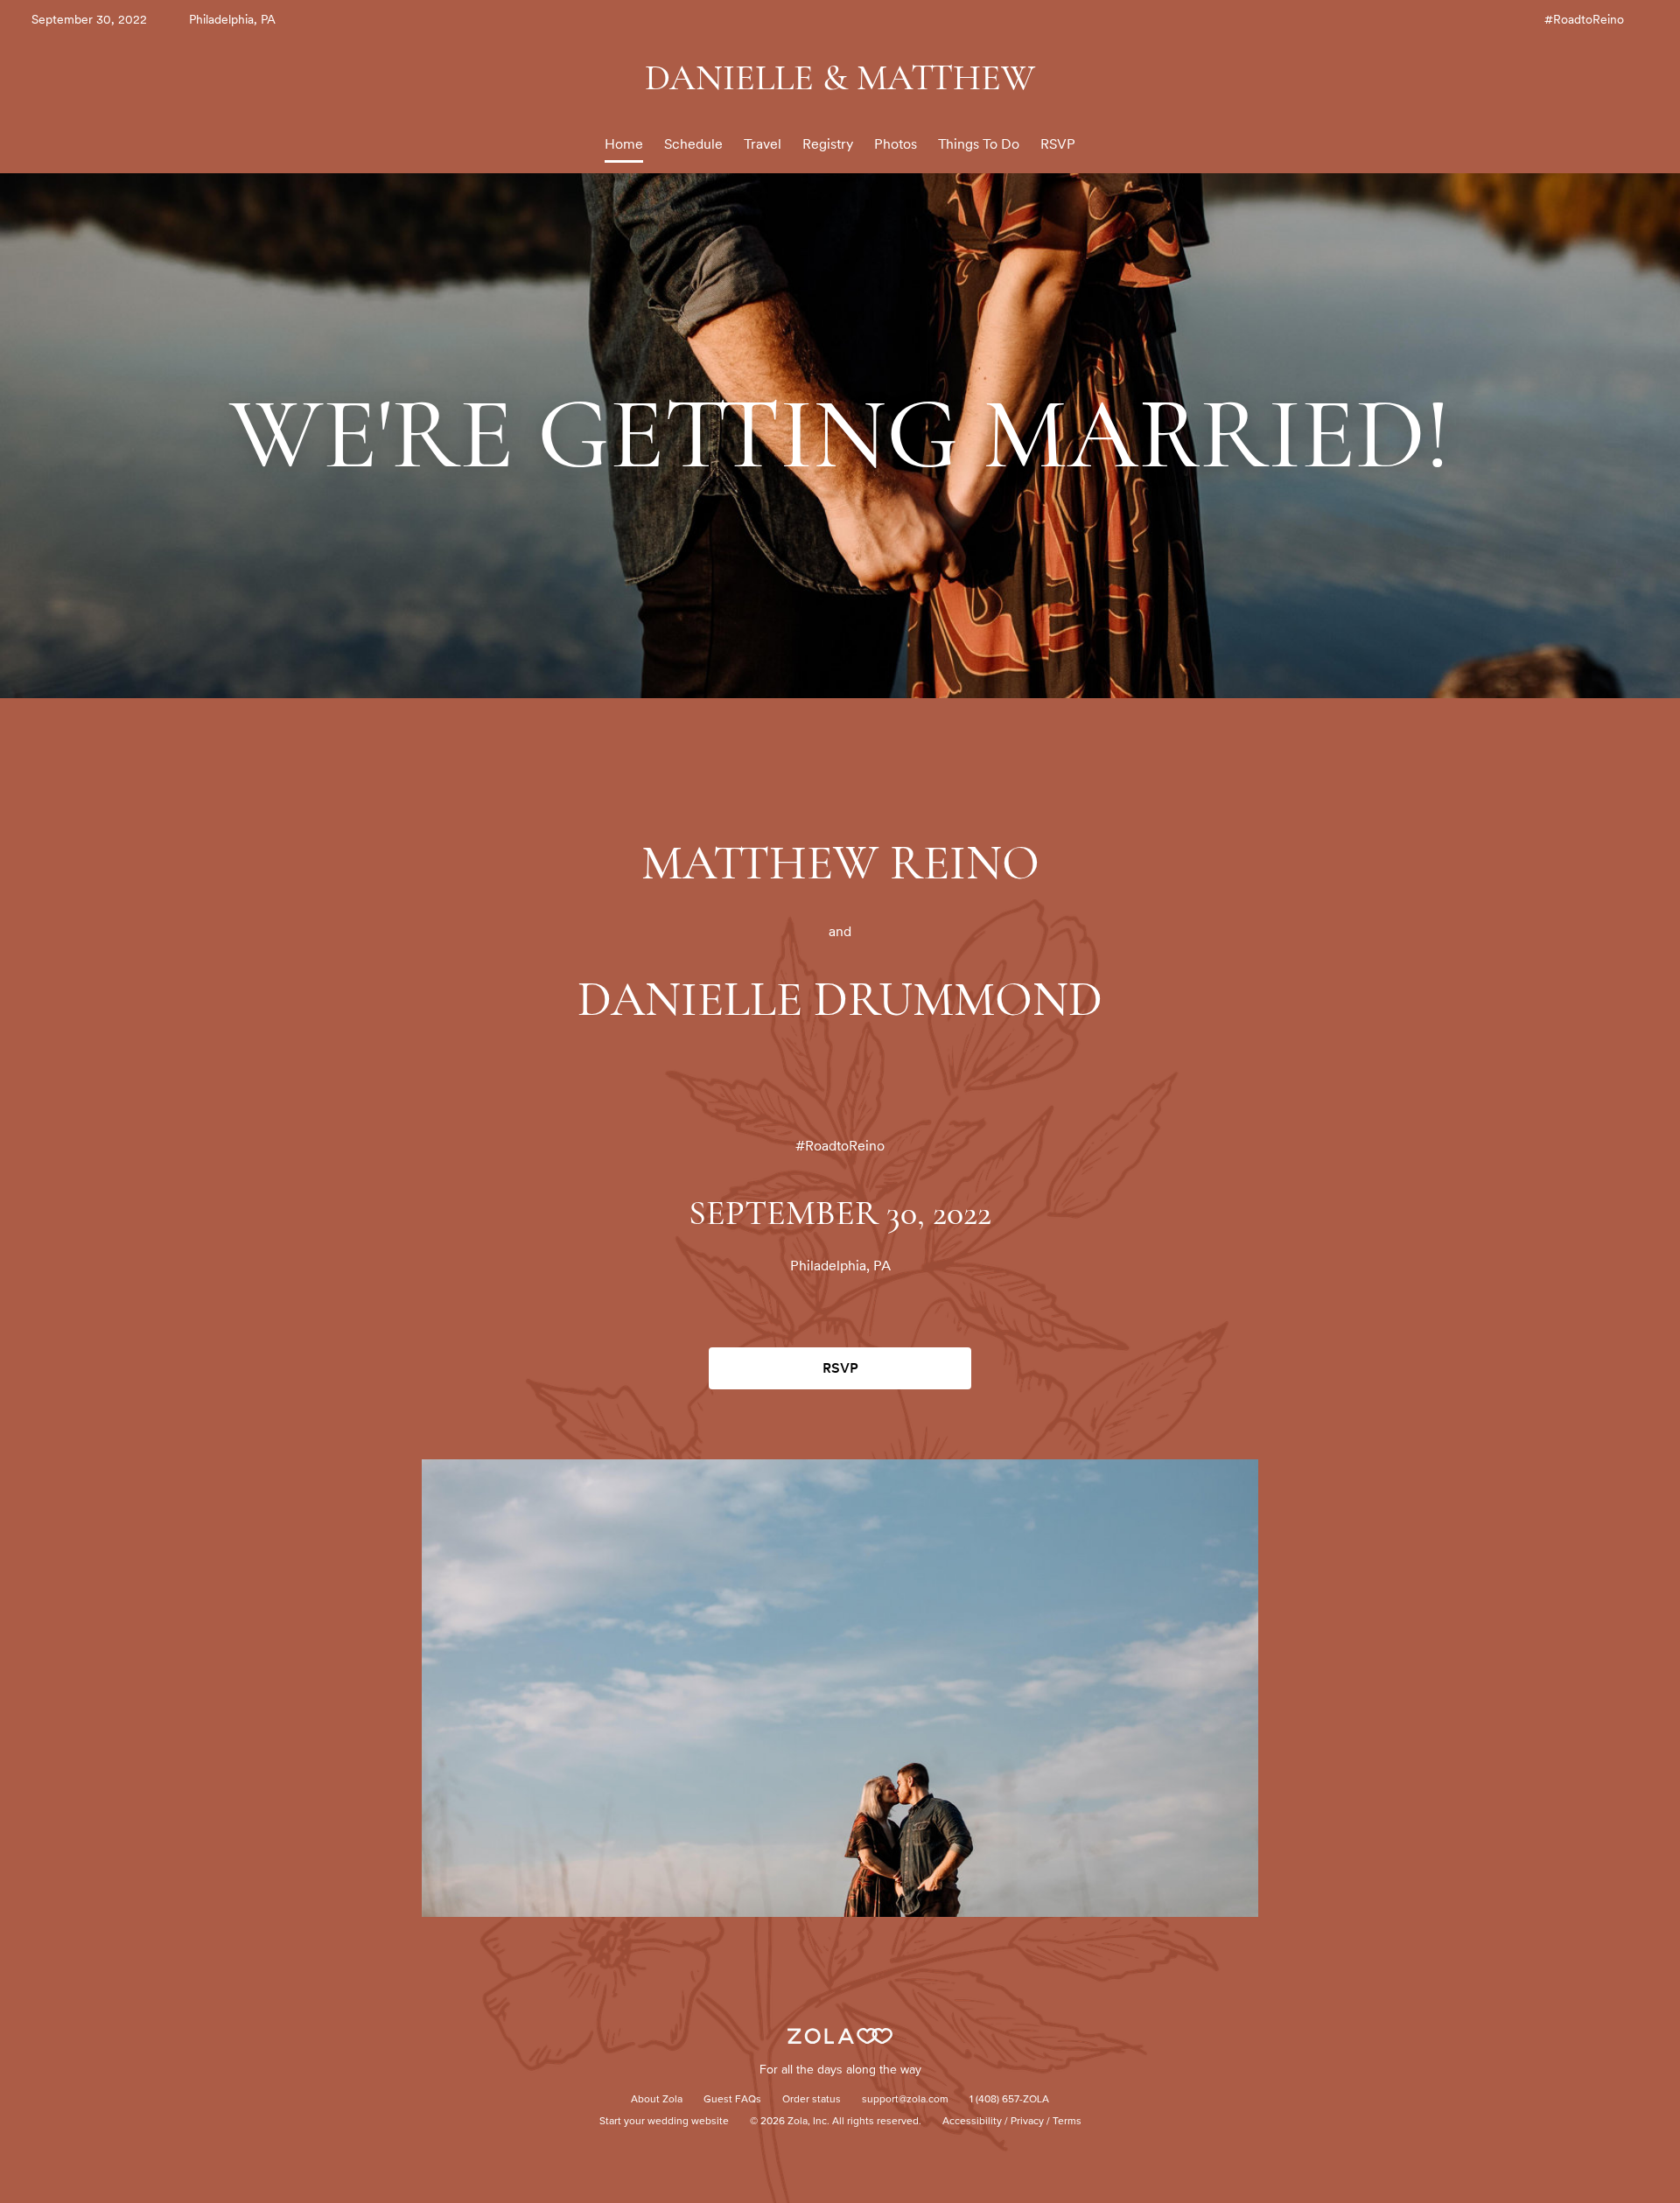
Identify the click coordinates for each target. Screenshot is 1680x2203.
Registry (828, 144)
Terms (1067, 2122)
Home (624, 144)
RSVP (1058, 144)
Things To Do (979, 144)
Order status (812, 2100)
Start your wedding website (664, 2122)
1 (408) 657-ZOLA (1009, 2100)
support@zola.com (905, 2100)
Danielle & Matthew (840, 77)
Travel (763, 144)
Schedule (693, 144)
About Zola (657, 2100)
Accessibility (972, 2122)
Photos (896, 144)
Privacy (1027, 2122)
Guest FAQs (732, 2100)
